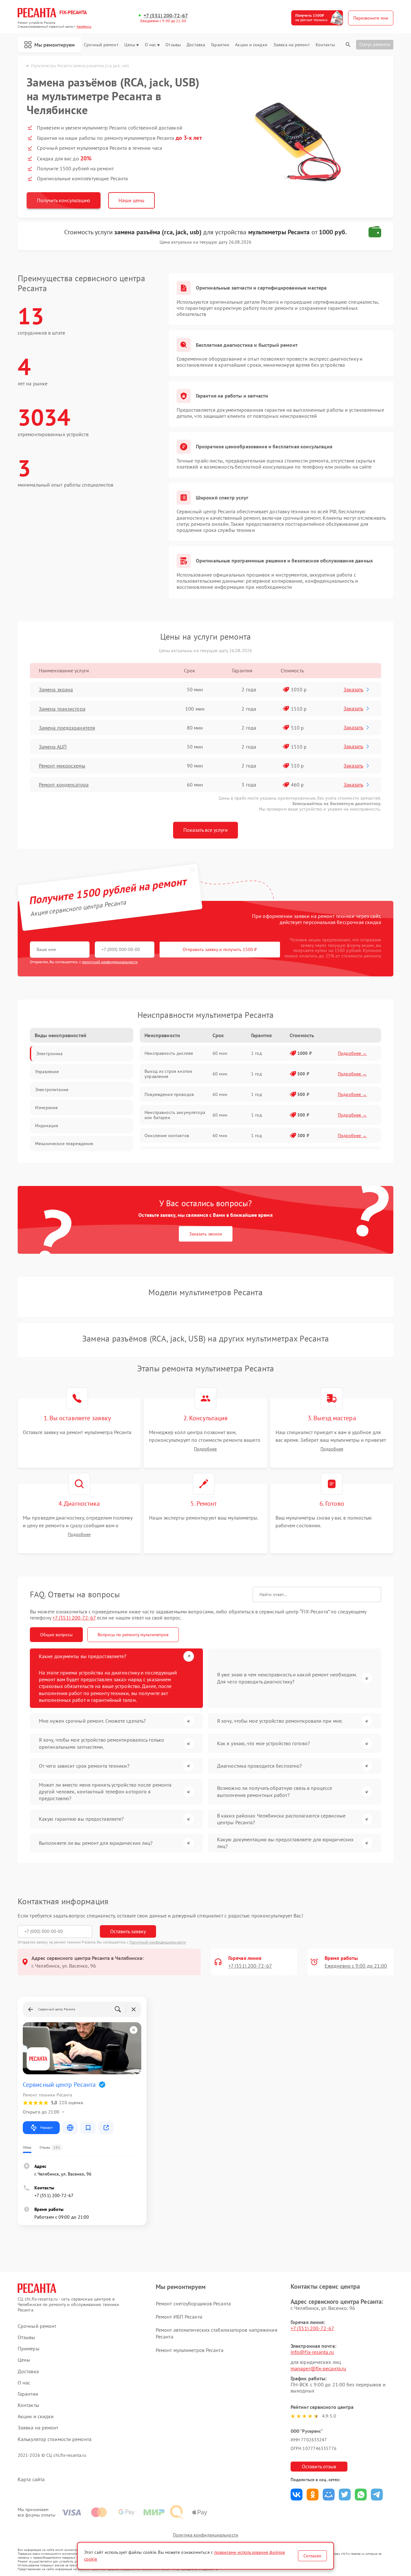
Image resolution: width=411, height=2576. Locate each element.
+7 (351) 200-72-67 (166, 16)
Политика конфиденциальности (205, 2535)
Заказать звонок (206, 1234)
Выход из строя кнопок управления (168, 1074)
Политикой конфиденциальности (158, 1942)
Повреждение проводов (169, 1094)
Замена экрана (56, 689)
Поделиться (297, 2495)
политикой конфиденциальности (110, 962)
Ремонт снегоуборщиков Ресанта (193, 2303)
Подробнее (205, 1449)
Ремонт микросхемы (62, 766)
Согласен (312, 2556)
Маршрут (46, 2127)
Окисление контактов (167, 1135)
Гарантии (220, 45)
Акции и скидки (251, 45)
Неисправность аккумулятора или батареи (175, 1115)
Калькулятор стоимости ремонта (55, 2439)
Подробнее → (352, 1053)
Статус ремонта (375, 44)
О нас (151, 45)
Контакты (325, 45)
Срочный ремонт (101, 45)
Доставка (196, 45)
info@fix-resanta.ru (312, 2352)
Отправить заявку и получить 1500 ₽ (220, 949)
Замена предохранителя (67, 728)
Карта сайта (31, 2479)
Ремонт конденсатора (64, 785)
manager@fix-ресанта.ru (318, 2368)
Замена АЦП (53, 747)
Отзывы (173, 45)
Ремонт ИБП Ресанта (179, 2317)
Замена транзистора (62, 709)
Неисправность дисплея (169, 1053)
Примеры (29, 2349)
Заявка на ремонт (292, 45)
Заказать (353, 689)
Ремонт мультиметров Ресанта (190, 2350)
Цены (130, 45)
